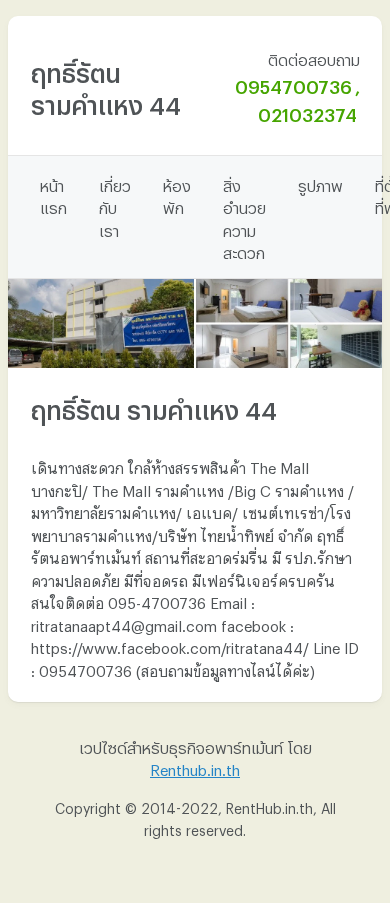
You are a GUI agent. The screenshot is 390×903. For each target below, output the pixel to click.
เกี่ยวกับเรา (115, 205)
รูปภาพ (320, 183)
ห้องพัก (177, 194)
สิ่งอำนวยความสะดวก (244, 217)
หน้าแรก (53, 194)
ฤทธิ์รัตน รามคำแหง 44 (106, 84)
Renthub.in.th (195, 767)
